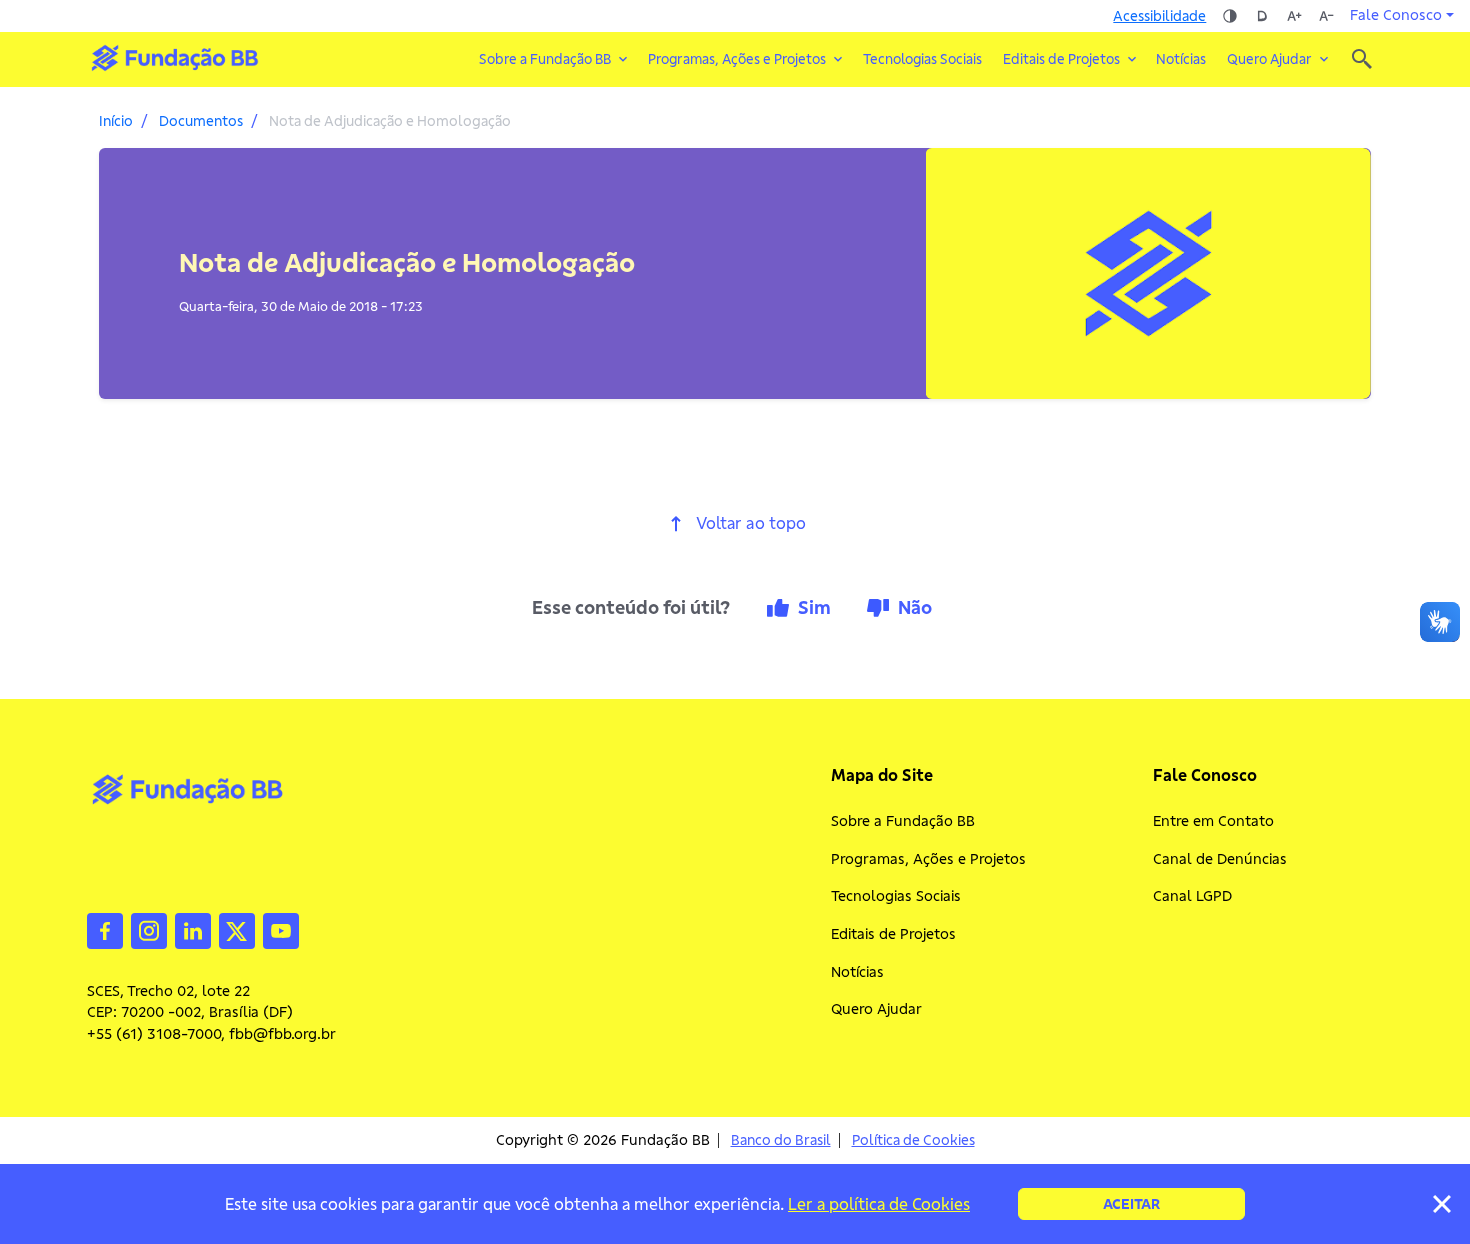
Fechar (1442, 1204)
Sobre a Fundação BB (903, 821)
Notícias (1181, 59)
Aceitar (1131, 1204)
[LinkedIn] (193, 929)
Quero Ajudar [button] (1269, 59)
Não (915, 607)
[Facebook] (105, 929)
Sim (814, 607)
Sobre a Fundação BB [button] (545, 59)
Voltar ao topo (751, 523)
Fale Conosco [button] (1396, 15)
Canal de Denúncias (1220, 859)
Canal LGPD (1192, 896)
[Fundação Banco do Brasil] (1362, 59)
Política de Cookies (913, 1140)
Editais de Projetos (893, 934)
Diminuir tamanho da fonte (1326, 16)
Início (116, 121)
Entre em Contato (1213, 821)
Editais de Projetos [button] (1061, 59)
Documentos (201, 121)
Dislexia (1262, 16)
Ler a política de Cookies (879, 1204)
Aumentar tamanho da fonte (1294, 16)
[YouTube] (281, 929)
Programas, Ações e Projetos (928, 859)
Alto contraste (1230, 16)
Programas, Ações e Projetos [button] (737, 59)
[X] (237, 929)
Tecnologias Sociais (922, 59)
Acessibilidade (1159, 16)
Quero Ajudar (876, 1009)
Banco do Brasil (781, 1140)
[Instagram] (149, 929)
